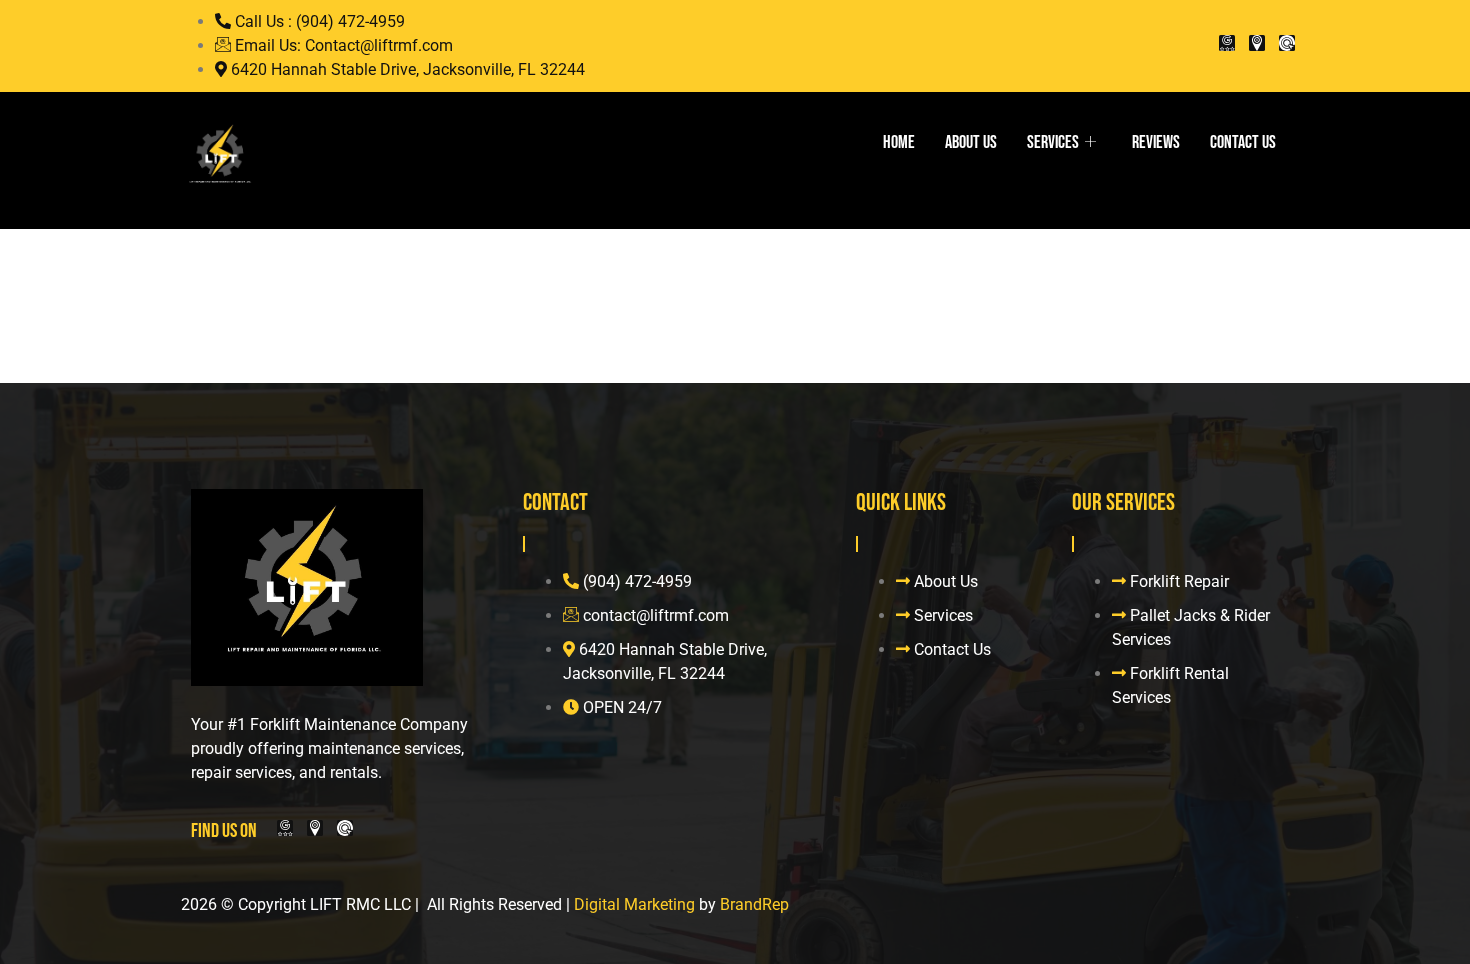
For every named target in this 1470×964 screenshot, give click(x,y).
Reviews (1156, 142)
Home (899, 142)
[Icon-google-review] (1227, 43)
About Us (971, 142)
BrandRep (754, 904)
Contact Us (1243, 142)
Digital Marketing (634, 904)
